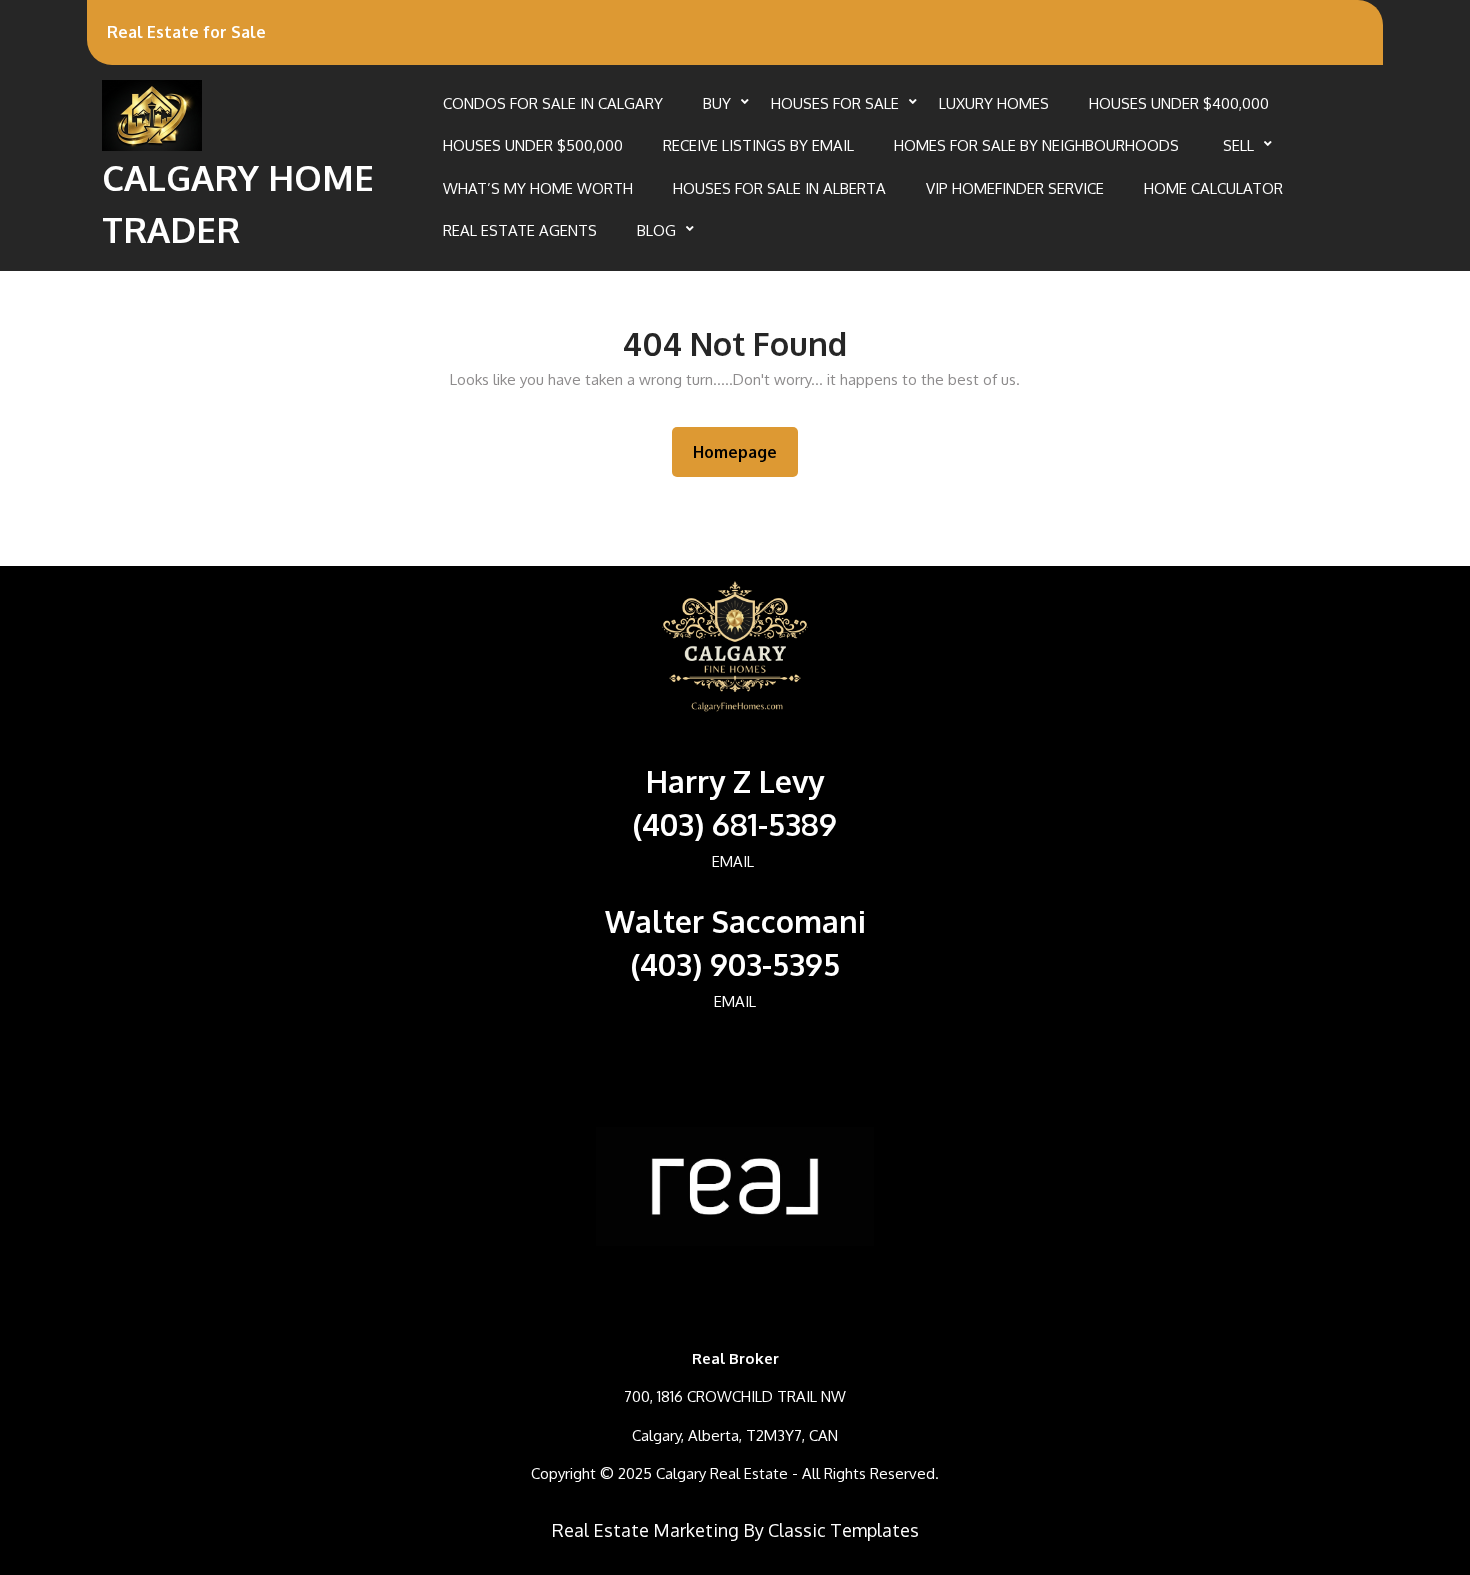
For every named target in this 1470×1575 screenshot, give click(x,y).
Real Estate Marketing (645, 1530)
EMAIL (733, 861)
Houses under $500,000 (533, 145)
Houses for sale (835, 103)
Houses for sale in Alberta (779, 188)
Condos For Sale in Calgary (553, 103)
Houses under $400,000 (1179, 103)
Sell (1238, 145)
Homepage (743, 451)
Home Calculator (1213, 188)
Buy (717, 103)
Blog (656, 230)
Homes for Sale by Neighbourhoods (1038, 145)
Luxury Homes (994, 103)
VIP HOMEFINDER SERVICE (1015, 188)
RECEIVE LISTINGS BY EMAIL (758, 145)
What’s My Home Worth (538, 188)
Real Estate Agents (520, 230)
